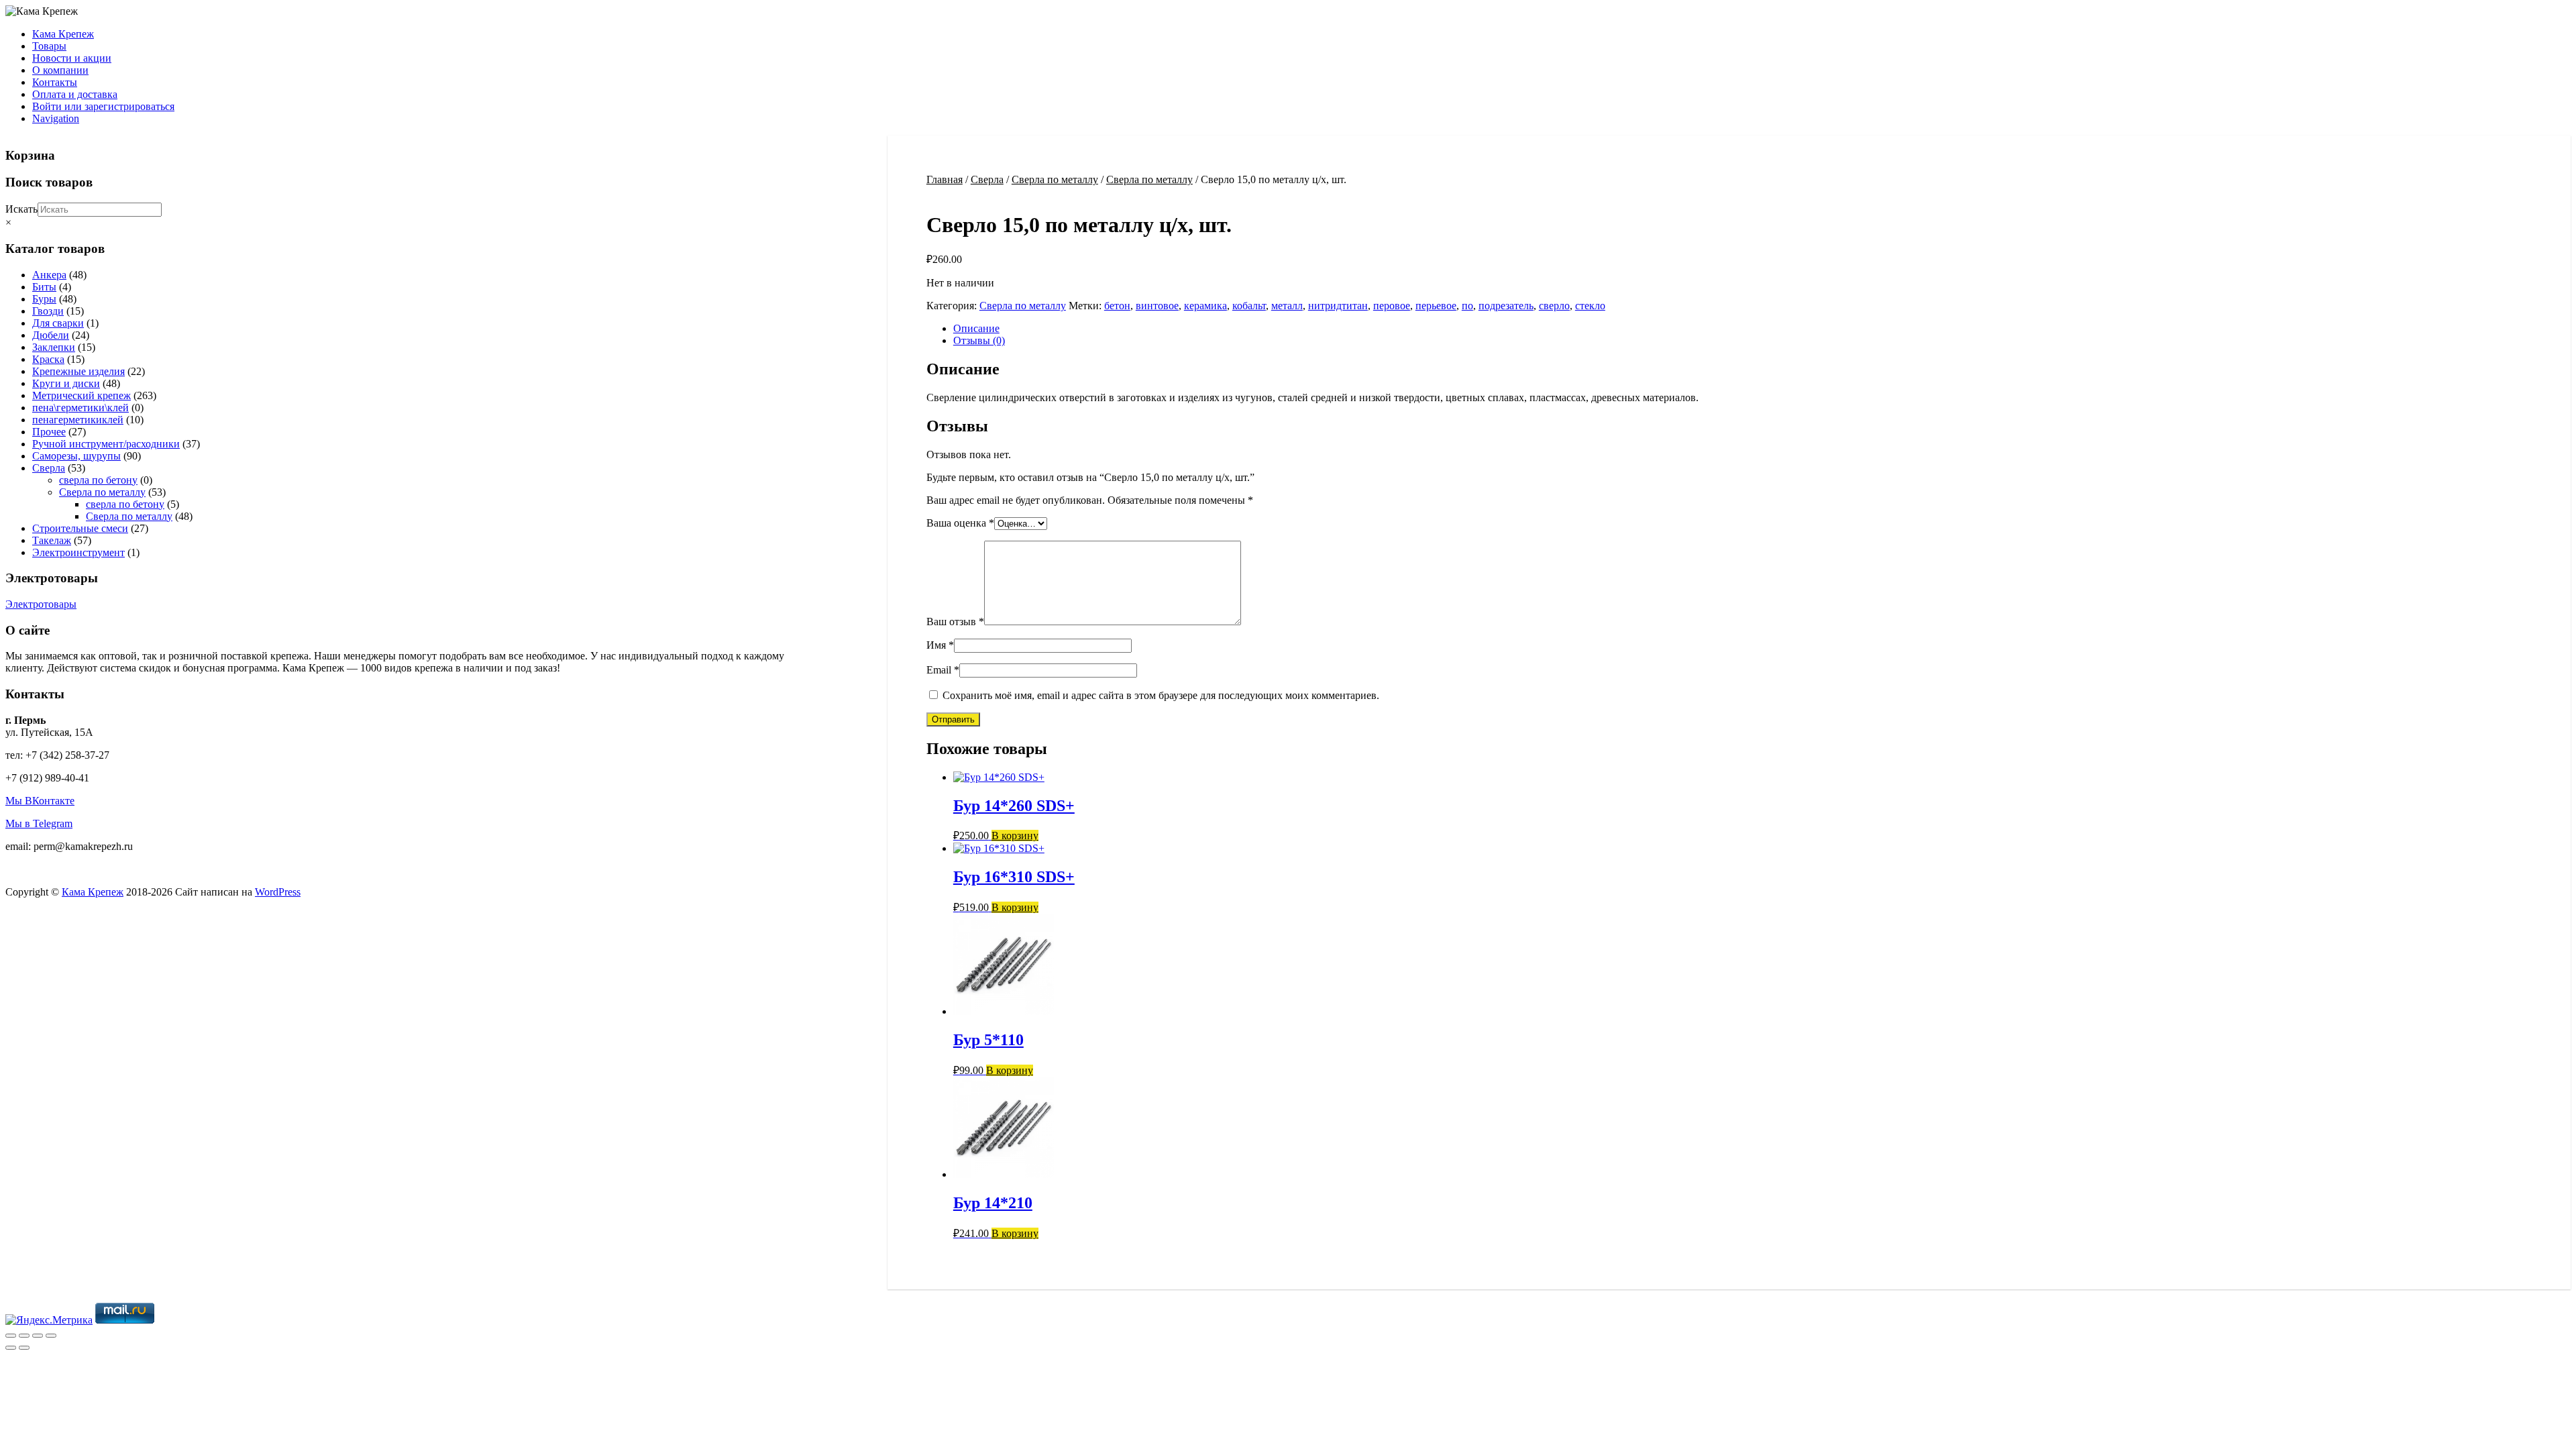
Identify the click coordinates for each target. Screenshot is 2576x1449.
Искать (21, 209)
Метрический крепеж (82, 395)
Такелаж (52, 540)
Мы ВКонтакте (40, 801)
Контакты (55, 82)
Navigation (56, 118)
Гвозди (48, 311)
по (1467, 306)
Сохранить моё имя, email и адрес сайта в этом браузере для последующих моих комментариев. (1161, 695)
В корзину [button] (1015, 836)
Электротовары (41, 604)
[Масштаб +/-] (11, 1336)
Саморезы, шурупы (76, 456)
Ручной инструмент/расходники (106, 444)
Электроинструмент (78, 552)
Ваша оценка (960, 523)
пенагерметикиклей (78, 420)
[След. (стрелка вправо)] (24, 1348)
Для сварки (58, 323)
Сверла (987, 179)
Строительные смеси (80, 528)
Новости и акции (72, 58)
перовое (1392, 306)
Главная (945, 179)
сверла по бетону (98, 480)
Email (943, 670)
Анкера (49, 275)
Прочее (49, 432)
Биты (44, 287)
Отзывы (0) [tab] (979, 340)
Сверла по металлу (1055, 179)
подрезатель (1506, 306)
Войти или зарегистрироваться (103, 106)
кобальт (1249, 306)
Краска (48, 359)
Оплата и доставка (75, 94)
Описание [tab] (976, 328)
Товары (49, 46)
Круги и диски (66, 383)
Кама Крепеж (63, 34)
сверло (1554, 306)
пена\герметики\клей (80, 408)
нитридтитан (1338, 306)
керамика (1205, 306)
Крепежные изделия (78, 371)
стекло (1590, 306)
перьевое (1436, 306)
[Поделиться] (38, 1336)
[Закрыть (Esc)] (51, 1336)
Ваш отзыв (955, 622)
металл (1287, 306)
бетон (1117, 306)
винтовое (1157, 306)
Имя (940, 645)
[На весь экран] (24, 1336)
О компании (60, 70)
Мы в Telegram (39, 823)
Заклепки (54, 347)
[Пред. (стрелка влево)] (11, 1348)
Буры (44, 299)
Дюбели (51, 335)
